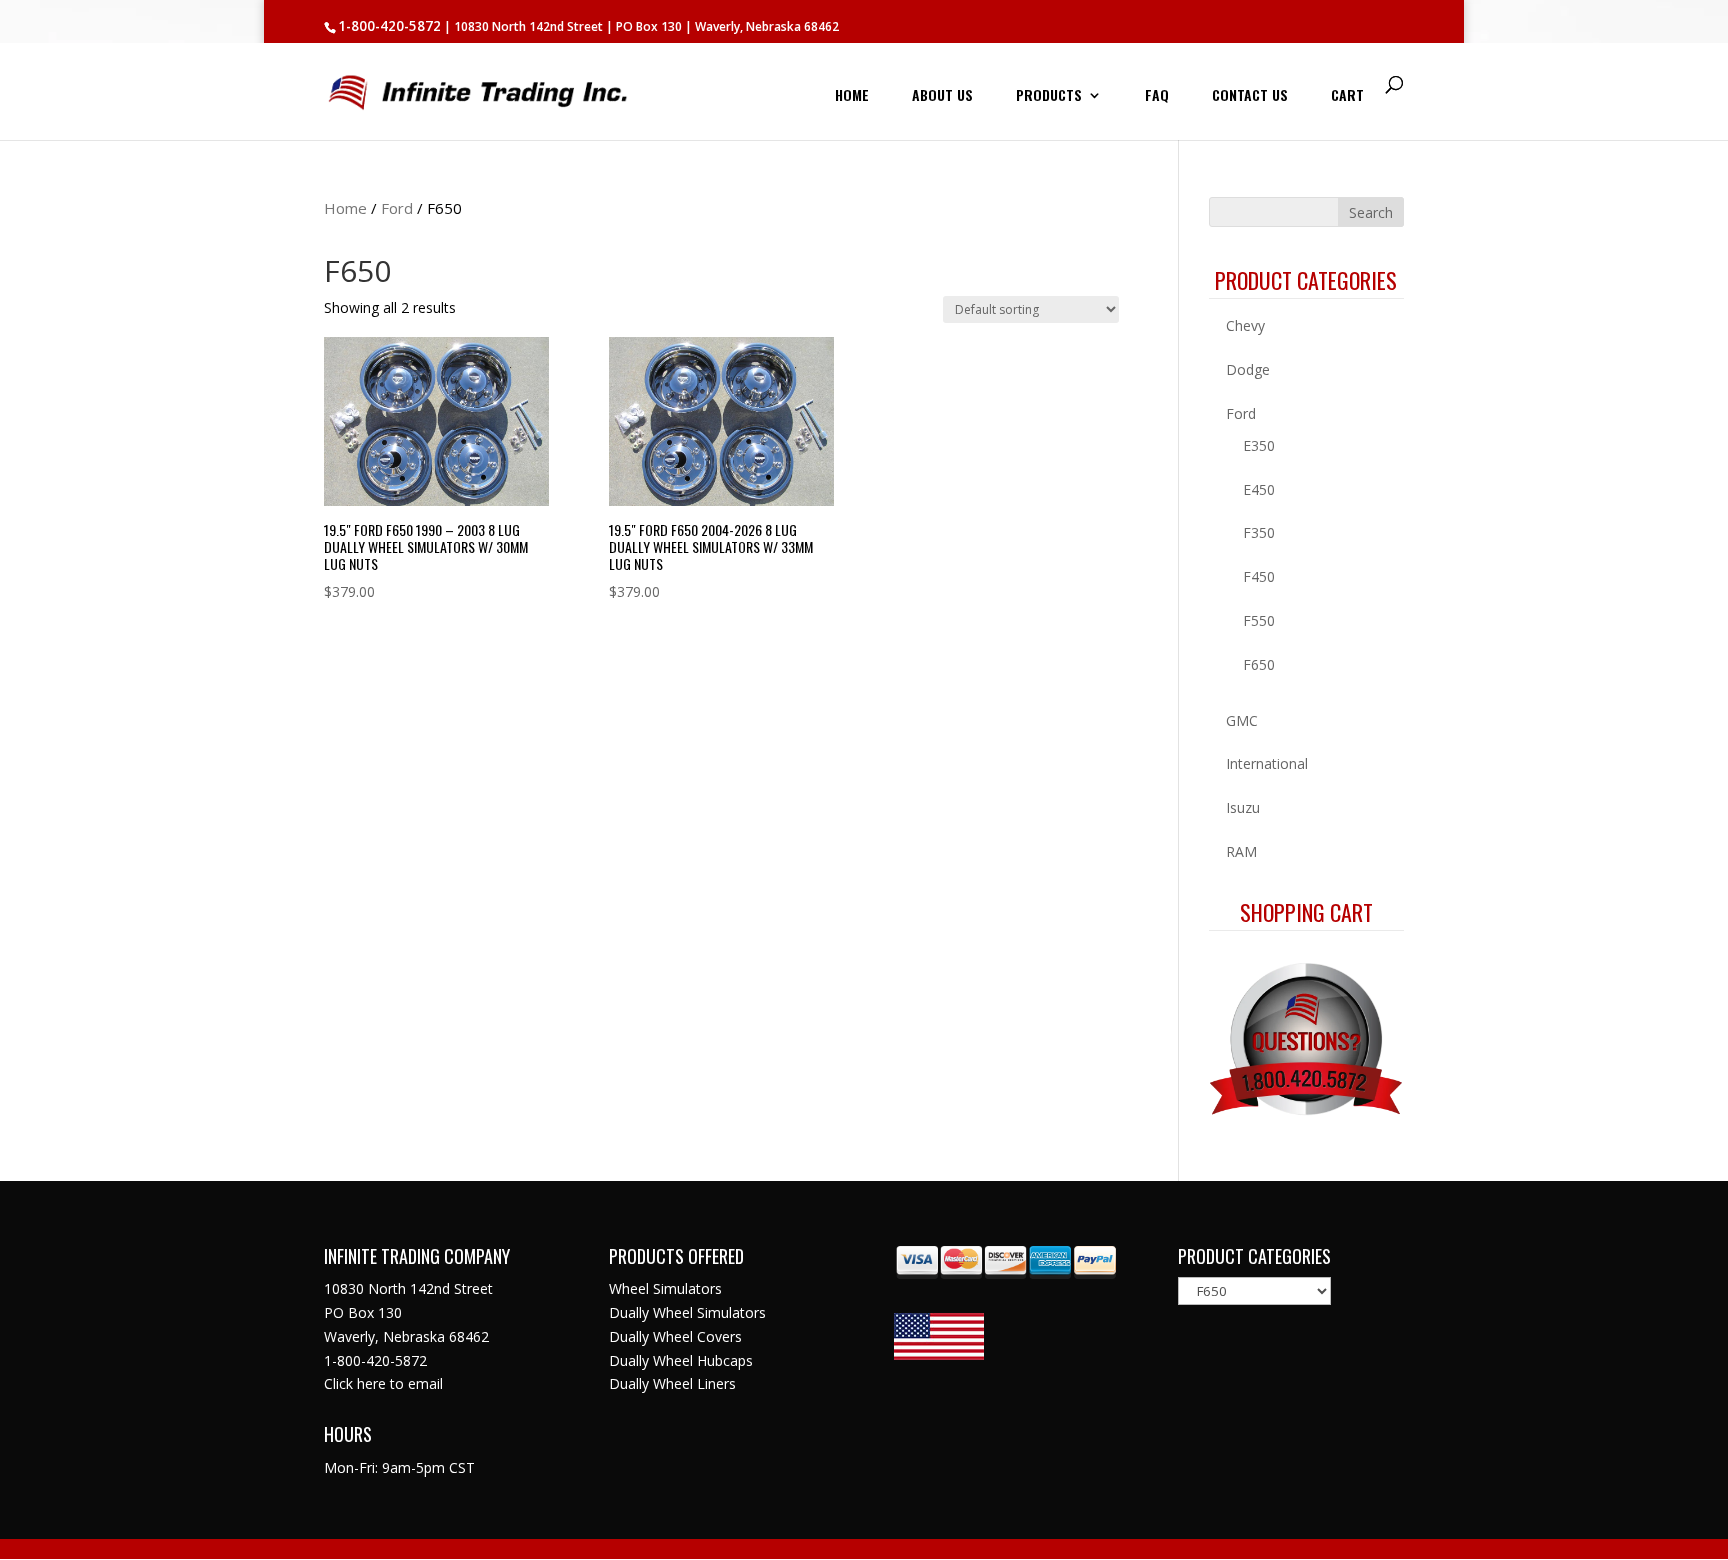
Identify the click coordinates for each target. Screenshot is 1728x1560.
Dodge (1248, 369)
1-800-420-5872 (389, 26)
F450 (1259, 576)
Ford (397, 208)
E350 (1259, 445)
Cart (1347, 96)
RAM (1241, 851)
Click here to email (383, 1383)
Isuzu (1243, 807)
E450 (1259, 489)
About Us (942, 96)
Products (1049, 96)
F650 (1259, 664)
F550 (1259, 620)
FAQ (1157, 96)
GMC (1242, 720)
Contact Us (1250, 96)
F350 (1259, 532)
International (1267, 763)
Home (852, 96)
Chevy (1245, 325)
